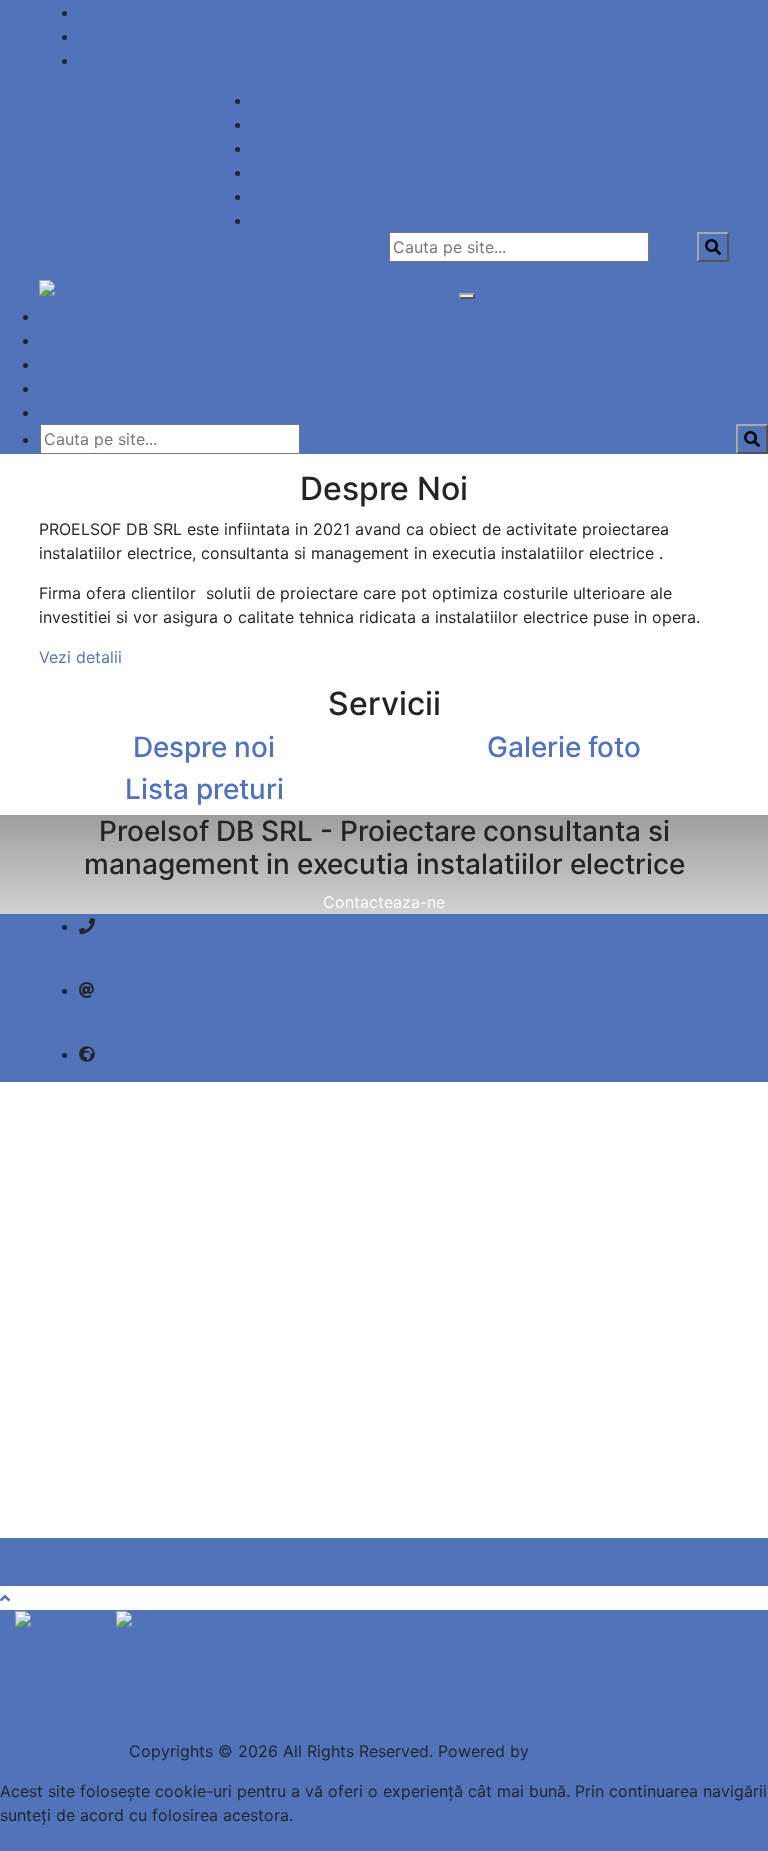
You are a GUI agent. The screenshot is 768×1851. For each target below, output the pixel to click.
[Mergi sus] (5, 1598)
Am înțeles (92, 1839)
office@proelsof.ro (170, 60)
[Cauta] (721, 220)
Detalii (24, 1839)
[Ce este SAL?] (65, 1622)
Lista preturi (683, 148)
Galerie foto (684, 172)
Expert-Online (586, 1751)
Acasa (83, 316)
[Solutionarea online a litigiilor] (164, 1622)
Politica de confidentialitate (384, 1687)
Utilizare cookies (384, 1647)
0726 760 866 (154, 36)
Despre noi (688, 124)
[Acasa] (720, 100)
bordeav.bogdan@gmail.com (333, 1014)
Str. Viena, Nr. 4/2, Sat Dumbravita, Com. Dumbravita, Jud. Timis (346, 12)
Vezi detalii (80, 657)
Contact (698, 196)
